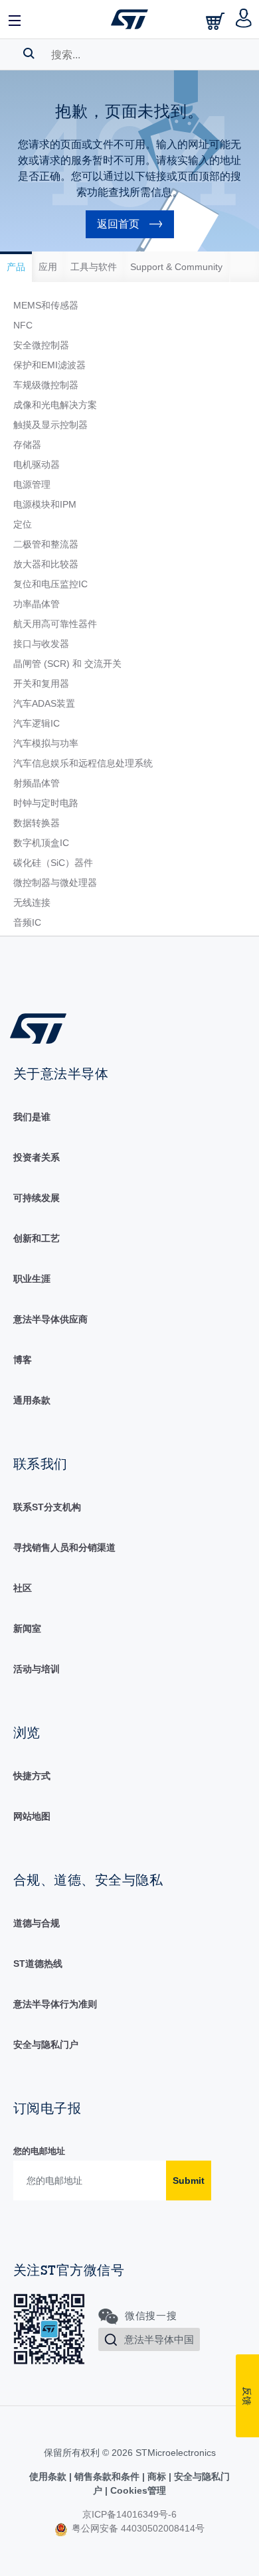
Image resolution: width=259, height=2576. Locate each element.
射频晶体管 (37, 783)
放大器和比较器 (46, 564)
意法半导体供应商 (50, 1319)
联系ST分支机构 (47, 1507)
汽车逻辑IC (37, 723)
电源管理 (32, 484)
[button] (15, 19)
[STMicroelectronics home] (129, 19)
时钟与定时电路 (46, 803)
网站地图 (32, 1816)
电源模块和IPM (45, 504)
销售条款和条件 (107, 2476)
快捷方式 (32, 1776)
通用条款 (32, 1400)
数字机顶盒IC (41, 843)
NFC (23, 325)
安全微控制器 (41, 345)
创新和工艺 (37, 1238)
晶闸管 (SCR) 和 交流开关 (67, 664)
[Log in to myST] (244, 19)
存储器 (27, 445)
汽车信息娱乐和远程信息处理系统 (83, 763)
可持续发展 (37, 1198)
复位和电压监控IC (50, 584)
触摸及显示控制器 (50, 425)
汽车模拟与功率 (46, 743)
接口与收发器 (41, 644)
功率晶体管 (37, 604)
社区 (23, 1588)
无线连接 (32, 902)
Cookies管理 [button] (137, 2490)
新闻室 (27, 1628)
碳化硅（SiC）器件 (53, 863)
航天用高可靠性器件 (55, 624)
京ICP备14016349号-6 (129, 2514)
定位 (23, 524)
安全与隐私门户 (46, 2044)
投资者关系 (37, 1157)
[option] (16, 267)
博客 (23, 1360)
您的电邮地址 (39, 2151)
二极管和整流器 (46, 544)
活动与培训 (37, 1669)
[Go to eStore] (216, 21)
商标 (157, 2476)
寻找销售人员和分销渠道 (64, 1547)
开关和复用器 (41, 683)
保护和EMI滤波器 (49, 365)
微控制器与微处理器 (55, 883)
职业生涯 (32, 1279)
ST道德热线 (38, 1964)
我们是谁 (32, 1117)
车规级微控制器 (46, 385)
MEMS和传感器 (46, 305)
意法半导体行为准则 (55, 2004)
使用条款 (49, 2476)
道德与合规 (37, 1923)
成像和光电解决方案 (55, 405)
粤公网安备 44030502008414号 (137, 2528)
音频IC (27, 922)
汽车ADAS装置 (44, 703)
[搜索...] (29, 53)
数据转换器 (37, 823)
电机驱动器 (37, 465)
